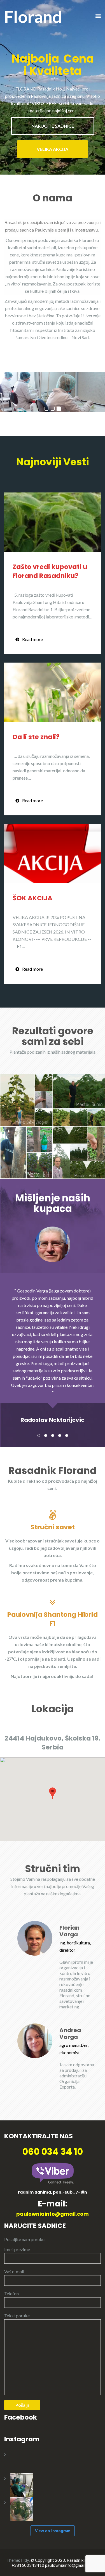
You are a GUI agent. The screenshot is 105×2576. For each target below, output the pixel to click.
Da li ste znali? (36, 737)
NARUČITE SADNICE (53, 126)
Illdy (25, 2560)
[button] (53, 1793)
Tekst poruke (17, 2316)
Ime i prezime (17, 2249)
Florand (33, 16)
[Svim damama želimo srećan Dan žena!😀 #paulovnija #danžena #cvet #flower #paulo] (22, 2461)
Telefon (11, 2293)
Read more (32, 639)
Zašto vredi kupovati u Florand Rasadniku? (50, 571)
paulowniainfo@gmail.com (53, 2214)
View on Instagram (53, 2531)
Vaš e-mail (14, 2271)
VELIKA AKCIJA (53, 149)
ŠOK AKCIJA (32, 898)
